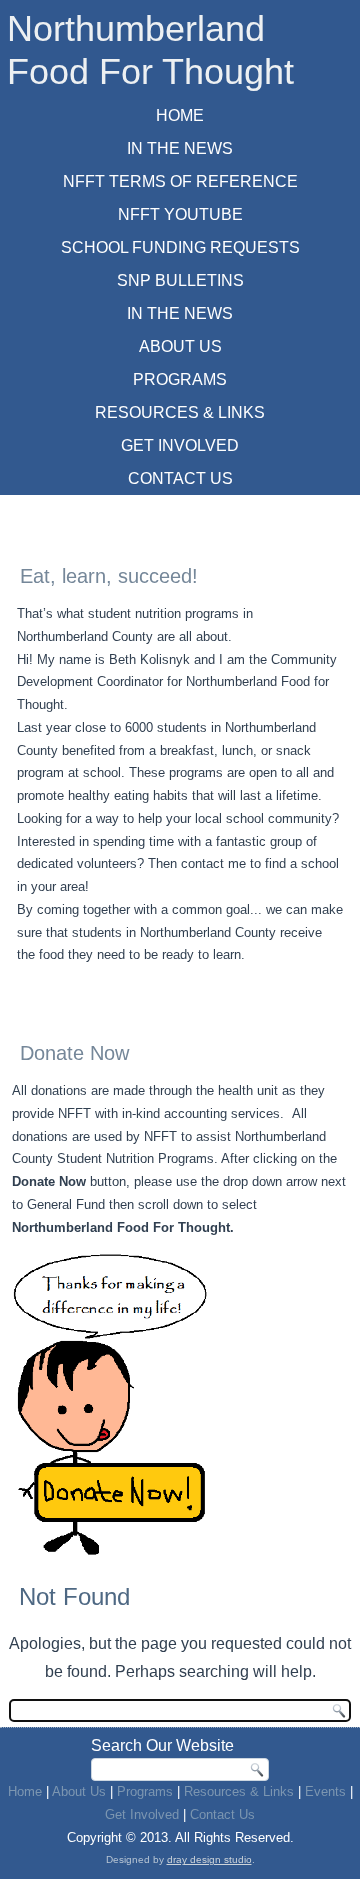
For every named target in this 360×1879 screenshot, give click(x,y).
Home (180, 115)
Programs (180, 379)
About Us (180, 346)
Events (325, 1791)
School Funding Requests (180, 247)
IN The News (180, 148)
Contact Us (180, 478)
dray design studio (209, 1859)
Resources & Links (180, 412)
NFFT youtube (180, 214)
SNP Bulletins (180, 280)
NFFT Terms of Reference (180, 181)
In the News (180, 313)
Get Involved (180, 445)
